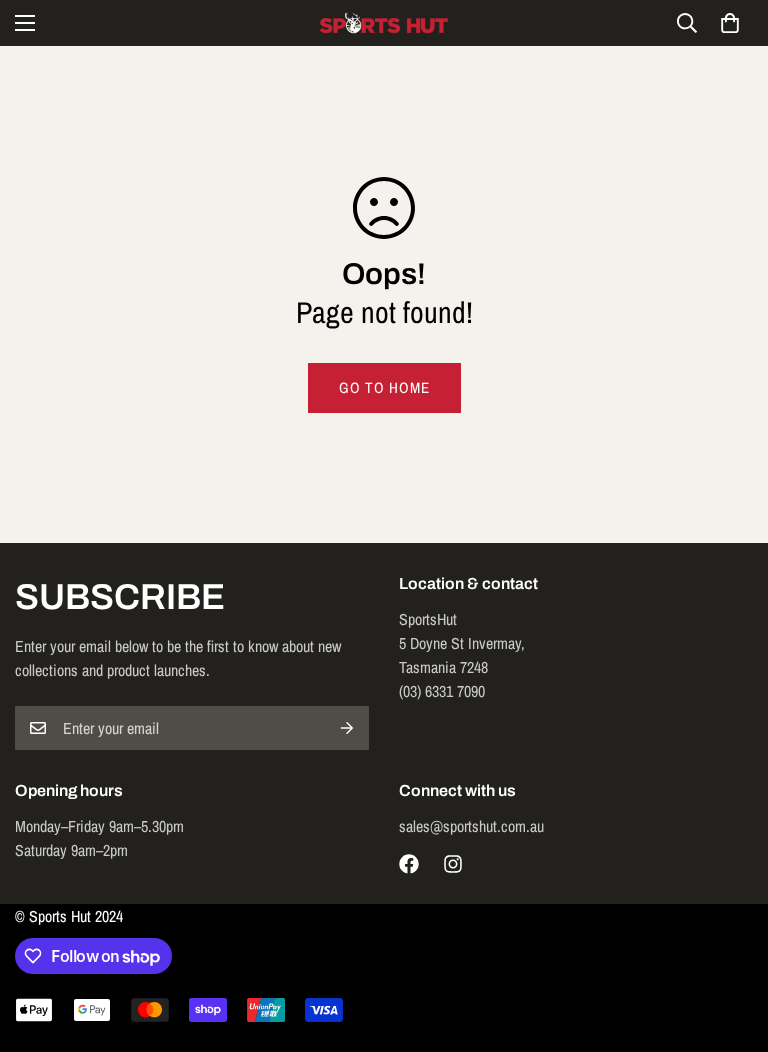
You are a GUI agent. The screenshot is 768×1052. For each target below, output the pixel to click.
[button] (730, 23)
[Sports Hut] (384, 23)
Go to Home (384, 387)
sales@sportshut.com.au (471, 826)
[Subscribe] (347, 728)
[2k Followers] (409, 864)
